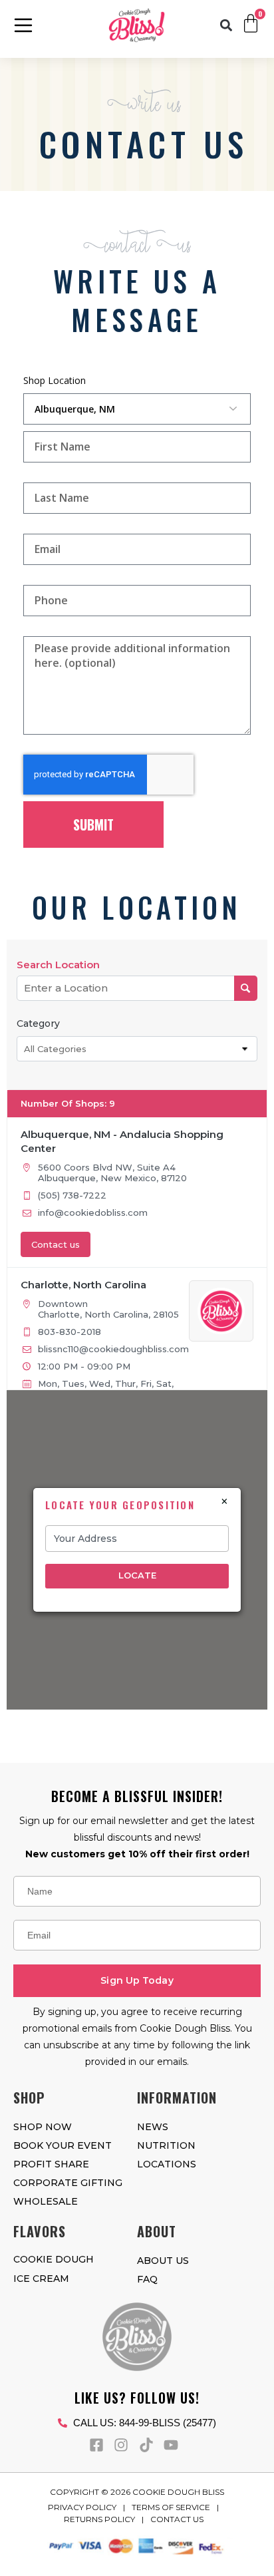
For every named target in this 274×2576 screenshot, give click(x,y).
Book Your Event (63, 2145)
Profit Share (51, 2164)
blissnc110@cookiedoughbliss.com (113, 1349)
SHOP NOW (43, 2127)
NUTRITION (166, 2145)
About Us (163, 2261)
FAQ (147, 2279)
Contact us (56, 1244)
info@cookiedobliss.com (93, 1212)
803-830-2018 (69, 1332)
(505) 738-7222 (72, 1195)
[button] (226, 26)
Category (38, 1023)
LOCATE (137, 1575)
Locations (167, 2164)
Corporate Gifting (68, 2183)
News (153, 2127)
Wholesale (46, 2201)
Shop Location (55, 380)
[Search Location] (246, 988)
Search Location (58, 965)
